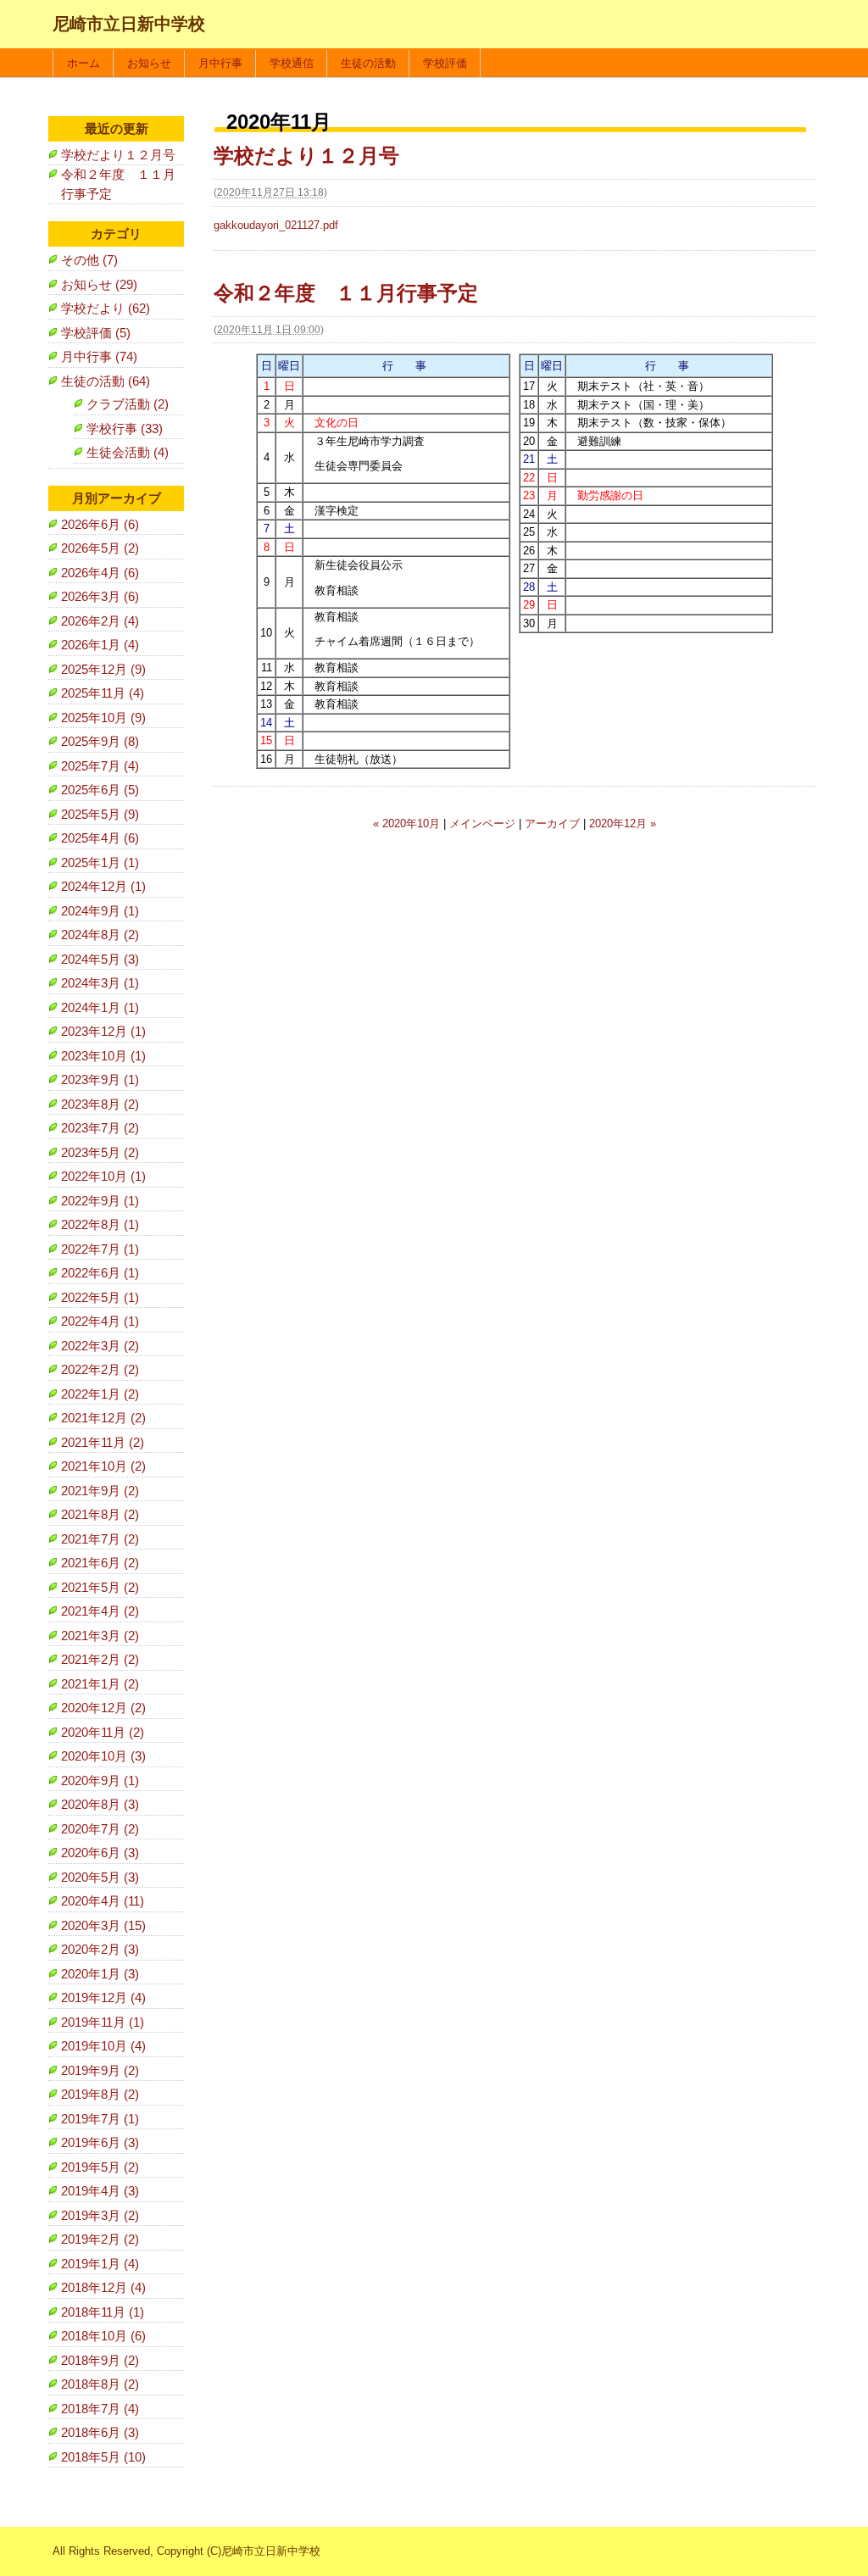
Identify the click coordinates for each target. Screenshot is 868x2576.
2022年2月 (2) (100, 1369)
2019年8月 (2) (100, 2094)
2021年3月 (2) (100, 1636)
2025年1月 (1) (100, 862)
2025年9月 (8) (100, 741)
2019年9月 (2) (100, 2070)
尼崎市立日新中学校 (129, 24)
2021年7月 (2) (100, 1539)
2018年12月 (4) (103, 2287)
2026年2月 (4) (100, 621)
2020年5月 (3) (100, 1877)
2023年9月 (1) (100, 1079)
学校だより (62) (106, 308)
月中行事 (220, 63)
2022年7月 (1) (100, 1249)
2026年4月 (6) (100, 573)
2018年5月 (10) (103, 2457)
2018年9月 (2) (100, 2360)
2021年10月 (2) (103, 1466)
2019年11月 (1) (103, 2022)
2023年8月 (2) (100, 1104)
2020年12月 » (623, 823)
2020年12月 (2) (103, 1708)
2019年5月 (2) (100, 2167)
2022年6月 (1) (100, 1273)
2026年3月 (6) (100, 596)
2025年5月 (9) (100, 814)
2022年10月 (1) (103, 1176)
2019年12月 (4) (103, 1997)
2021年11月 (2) (103, 1442)
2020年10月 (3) (103, 1756)
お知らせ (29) (99, 284)
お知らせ (149, 63)
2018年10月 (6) (103, 2336)
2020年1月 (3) (100, 1974)
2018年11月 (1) (103, 2312)
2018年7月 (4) (100, 2409)
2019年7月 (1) (100, 2119)
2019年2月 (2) (100, 2239)
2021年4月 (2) (100, 1611)
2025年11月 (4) (103, 693)
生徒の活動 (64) (106, 381)
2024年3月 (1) (100, 983)
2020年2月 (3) (100, 1949)
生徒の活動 (368, 63)
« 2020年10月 (406, 823)
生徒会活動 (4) (128, 452)
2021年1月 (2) (100, 1684)
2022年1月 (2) (100, 1394)
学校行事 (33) (125, 428)
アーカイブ (552, 823)
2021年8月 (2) (100, 1514)
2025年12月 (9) (103, 669)
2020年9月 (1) (100, 1780)
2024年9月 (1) (100, 911)
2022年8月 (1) (100, 1224)
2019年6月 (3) (100, 2142)
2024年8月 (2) (100, 935)
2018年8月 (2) (100, 2384)
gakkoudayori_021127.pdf (276, 225)
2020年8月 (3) (100, 1804)
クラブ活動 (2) (128, 404)
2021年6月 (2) (100, 1563)
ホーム (83, 63)
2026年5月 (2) (100, 548)
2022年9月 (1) (100, 1201)
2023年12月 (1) (103, 1031)
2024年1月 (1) (100, 1007)
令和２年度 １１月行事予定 (346, 293)
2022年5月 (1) (100, 1297)
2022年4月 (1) (100, 1321)
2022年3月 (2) (100, 1346)
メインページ (482, 823)
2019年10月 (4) (103, 2046)
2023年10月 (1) (103, 1056)
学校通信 (292, 63)
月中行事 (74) (99, 356)
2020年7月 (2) (100, 1829)
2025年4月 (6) (100, 838)
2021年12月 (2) (103, 1418)
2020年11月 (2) (103, 1732)
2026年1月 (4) (100, 645)
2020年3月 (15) (103, 1925)
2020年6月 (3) (100, 1853)
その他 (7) (89, 260)
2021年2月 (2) (100, 1659)
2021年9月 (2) (100, 1491)
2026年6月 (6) (100, 524)
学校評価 (445, 63)
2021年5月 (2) (100, 1587)
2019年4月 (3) (100, 2191)
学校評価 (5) (96, 333)
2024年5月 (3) (100, 959)
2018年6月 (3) (100, 2432)
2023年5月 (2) (100, 1152)
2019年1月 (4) (100, 2264)
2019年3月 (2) (100, 2215)
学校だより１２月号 (306, 156)
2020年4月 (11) (103, 1901)
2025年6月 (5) (100, 790)
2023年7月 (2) (100, 1128)
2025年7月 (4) (100, 766)
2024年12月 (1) (103, 886)
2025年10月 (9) (103, 718)
